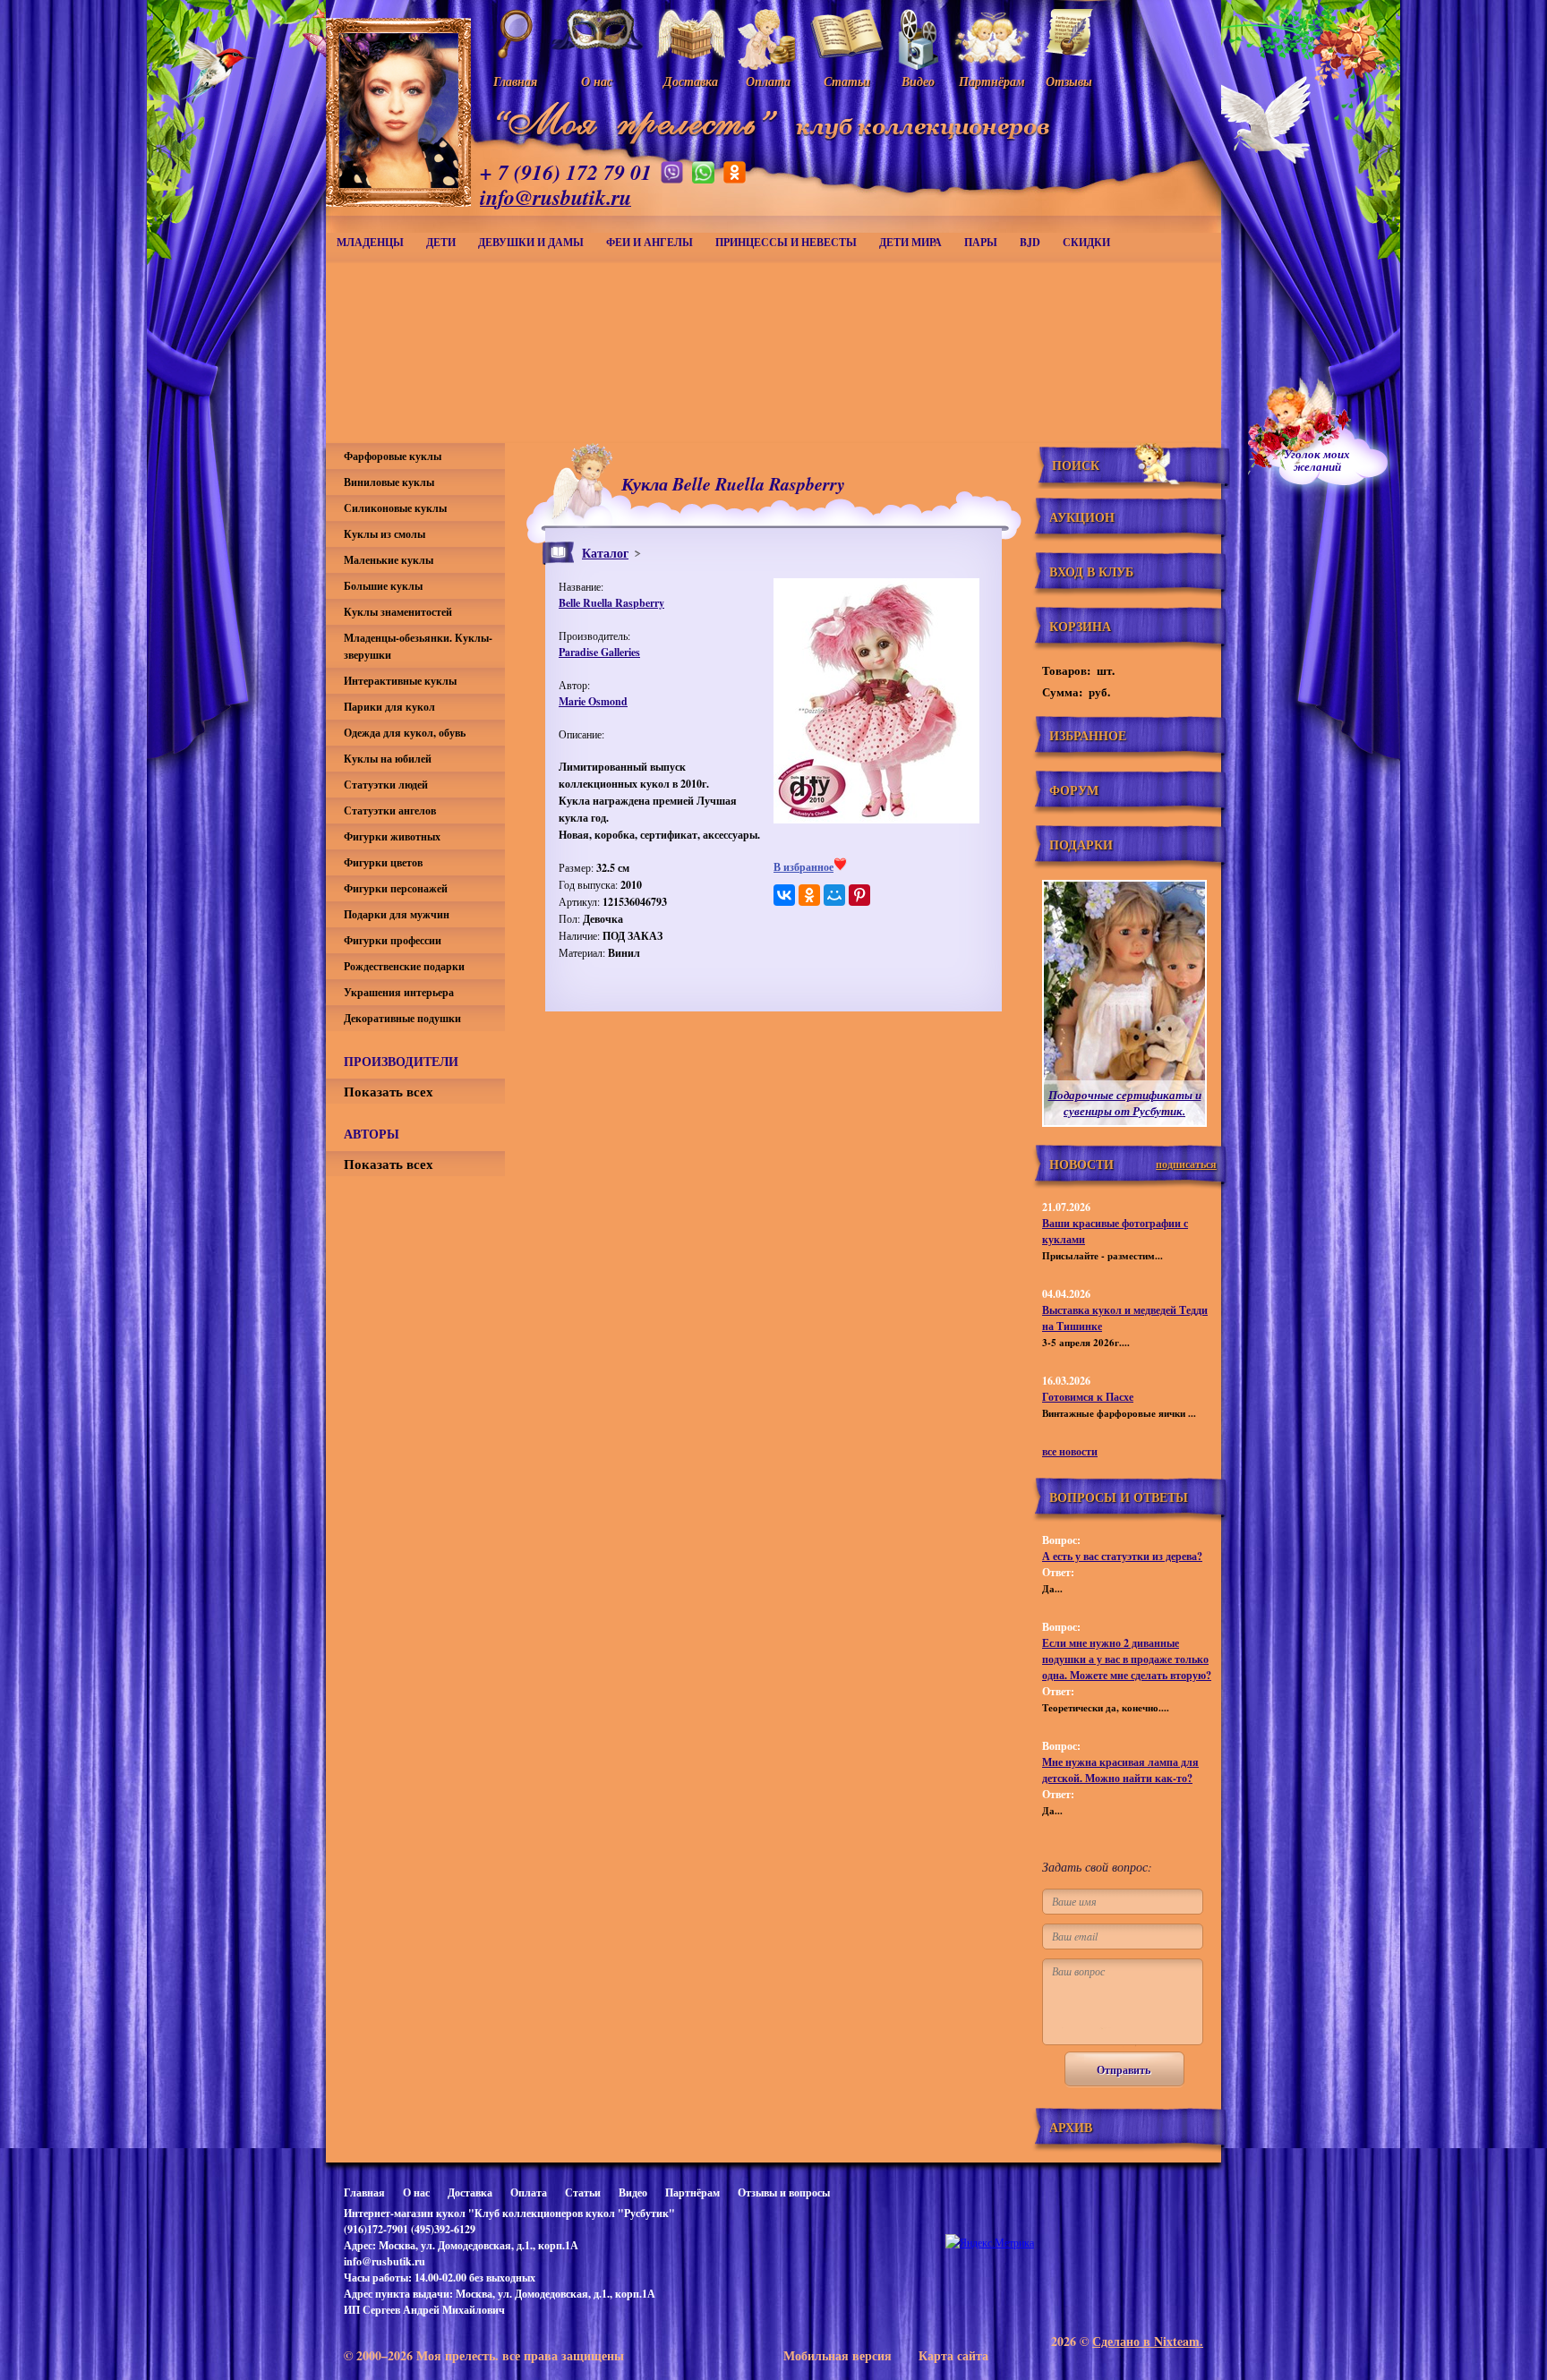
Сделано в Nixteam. (1148, 2341)
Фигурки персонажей (396, 888)
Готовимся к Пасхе (1088, 1397)
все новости (1070, 1451)
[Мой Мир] (834, 895)
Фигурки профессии (393, 940)
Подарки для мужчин (397, 914)
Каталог (605, 553)
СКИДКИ (1086, 242)
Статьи (583, 2192)
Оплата (529, 2192)
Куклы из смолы (385, 534)
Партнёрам (692, 2192)
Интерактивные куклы (400, 681)
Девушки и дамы (531, 242)
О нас (416, 2192)
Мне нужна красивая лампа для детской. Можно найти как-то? (1120, 1770)
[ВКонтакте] (784, 895)
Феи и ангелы (650, 242)
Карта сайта (953, 2355)
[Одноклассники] (809, 895)
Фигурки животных (392, 836)
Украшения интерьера (399, 992)
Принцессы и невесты (786, 242)
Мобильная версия (838, 2355)
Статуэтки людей (386, 785)
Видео (633, 2192)
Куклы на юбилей (388, 759)
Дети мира (910, 242)
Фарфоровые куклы (393, 456)
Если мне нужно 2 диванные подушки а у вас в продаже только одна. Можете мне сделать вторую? (1127, 1659)
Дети (441, 242)
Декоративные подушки (402, 1018)
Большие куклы (383, 586)
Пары (981, 242)
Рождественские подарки (404, 966)
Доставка (470, 2192)
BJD (1030, 242)
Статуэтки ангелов (390, 810)
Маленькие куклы (389, 560)
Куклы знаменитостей (398, 612)
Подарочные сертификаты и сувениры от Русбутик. (1125, 1103)
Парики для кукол (389, 707)
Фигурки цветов (383, 862)
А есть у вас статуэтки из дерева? (1122, 1556)
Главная (364, 2192)
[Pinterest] (859, 895)
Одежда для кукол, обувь (405, 733)
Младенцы (370, 242)
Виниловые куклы (389, 482)
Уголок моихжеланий (1317, 460)
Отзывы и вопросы (784, 2192)
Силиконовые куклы (395, 508)
